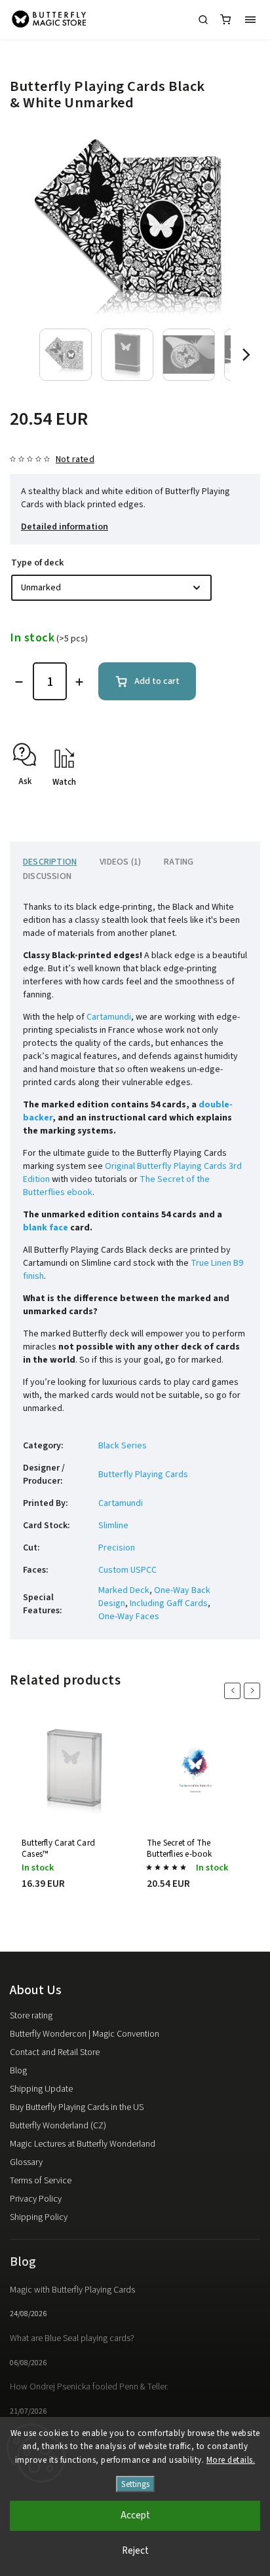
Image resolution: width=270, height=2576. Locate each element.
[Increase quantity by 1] (79, 682)
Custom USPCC (127, 1570)
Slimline (113, 1526)
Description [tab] (50, 862)
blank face (46, 1228)
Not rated (75, 459)
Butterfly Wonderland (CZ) (58, 2126)
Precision (117, 1548)
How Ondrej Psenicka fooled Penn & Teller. (89, 2387)
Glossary (26, 2162)
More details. (231, 2460)
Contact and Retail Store (55, 2052)
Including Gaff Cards (169, 1603)
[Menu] (250, 20)
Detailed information (65, 527)
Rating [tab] (179, 862)
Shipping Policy (39, 2217)
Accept (135, 2515)
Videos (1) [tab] (120, 862)
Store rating (31, 2016)
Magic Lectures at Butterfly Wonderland (83, 2144)
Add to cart (157, 681)
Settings (135, 2484)
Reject (135, 2551)
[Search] (203, 20)
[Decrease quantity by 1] (19, 682)
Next (254, 1691)
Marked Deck (124, 1590)
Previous (235, 1691)
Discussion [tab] (47, 876)
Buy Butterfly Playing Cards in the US (77, 2107)
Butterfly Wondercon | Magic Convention (85, 2034)
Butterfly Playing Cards (143, 1475)
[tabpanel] (72, 1818)
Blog (18, 2071)
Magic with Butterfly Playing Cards (72, 2290)
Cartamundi (109, 1017)
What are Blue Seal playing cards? (72, 2338)
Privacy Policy (36, 2199)
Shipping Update (41, 2089)
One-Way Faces (129, 1617)
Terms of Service (41, 2181)
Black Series (123, 1446)
